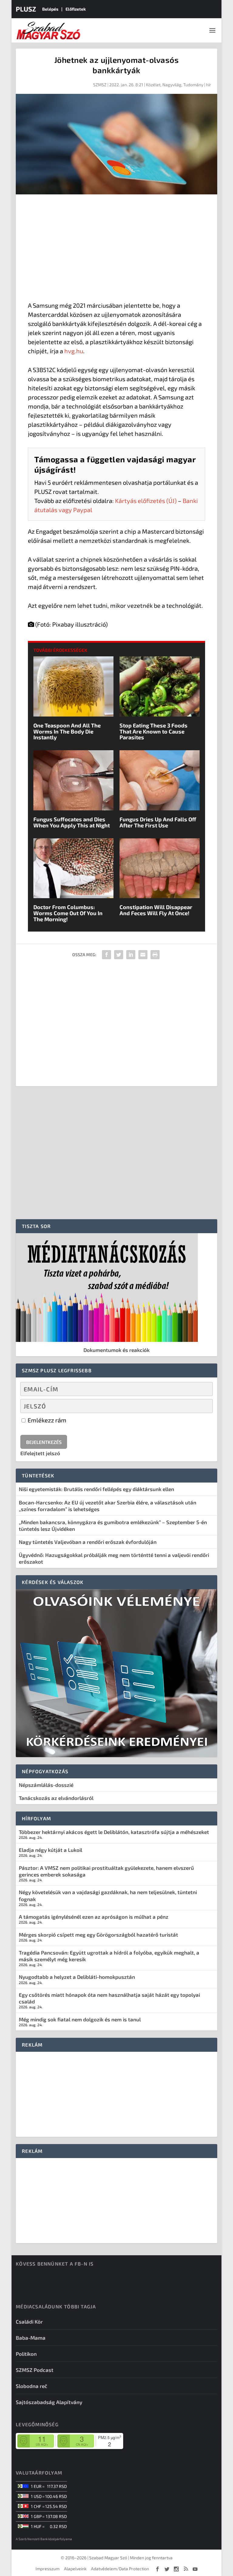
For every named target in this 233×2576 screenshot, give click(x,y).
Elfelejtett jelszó (40, 1453)
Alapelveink (75, 2569)
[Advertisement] (116, 249)
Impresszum (47, 2569)
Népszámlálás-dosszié (46, 1785)
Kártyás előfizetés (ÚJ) (146, 501)
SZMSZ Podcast (35, 2370)
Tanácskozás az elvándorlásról (56, 1798)
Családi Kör (29, 2321)
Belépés (50, 9)
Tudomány (193, 85)
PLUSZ (26, 9)
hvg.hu (74, 351)
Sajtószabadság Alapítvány (49, 2402)
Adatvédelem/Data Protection (120, 2569)
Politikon (26, 2354)
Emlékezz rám (46, 1420)
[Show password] (203, 1406)
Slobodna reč (32, 2386)
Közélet (153, 85)
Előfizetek (76, 9)
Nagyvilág (172, 85)
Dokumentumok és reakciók (116, 1350)
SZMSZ (100, 85)
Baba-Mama (31, 2338)
